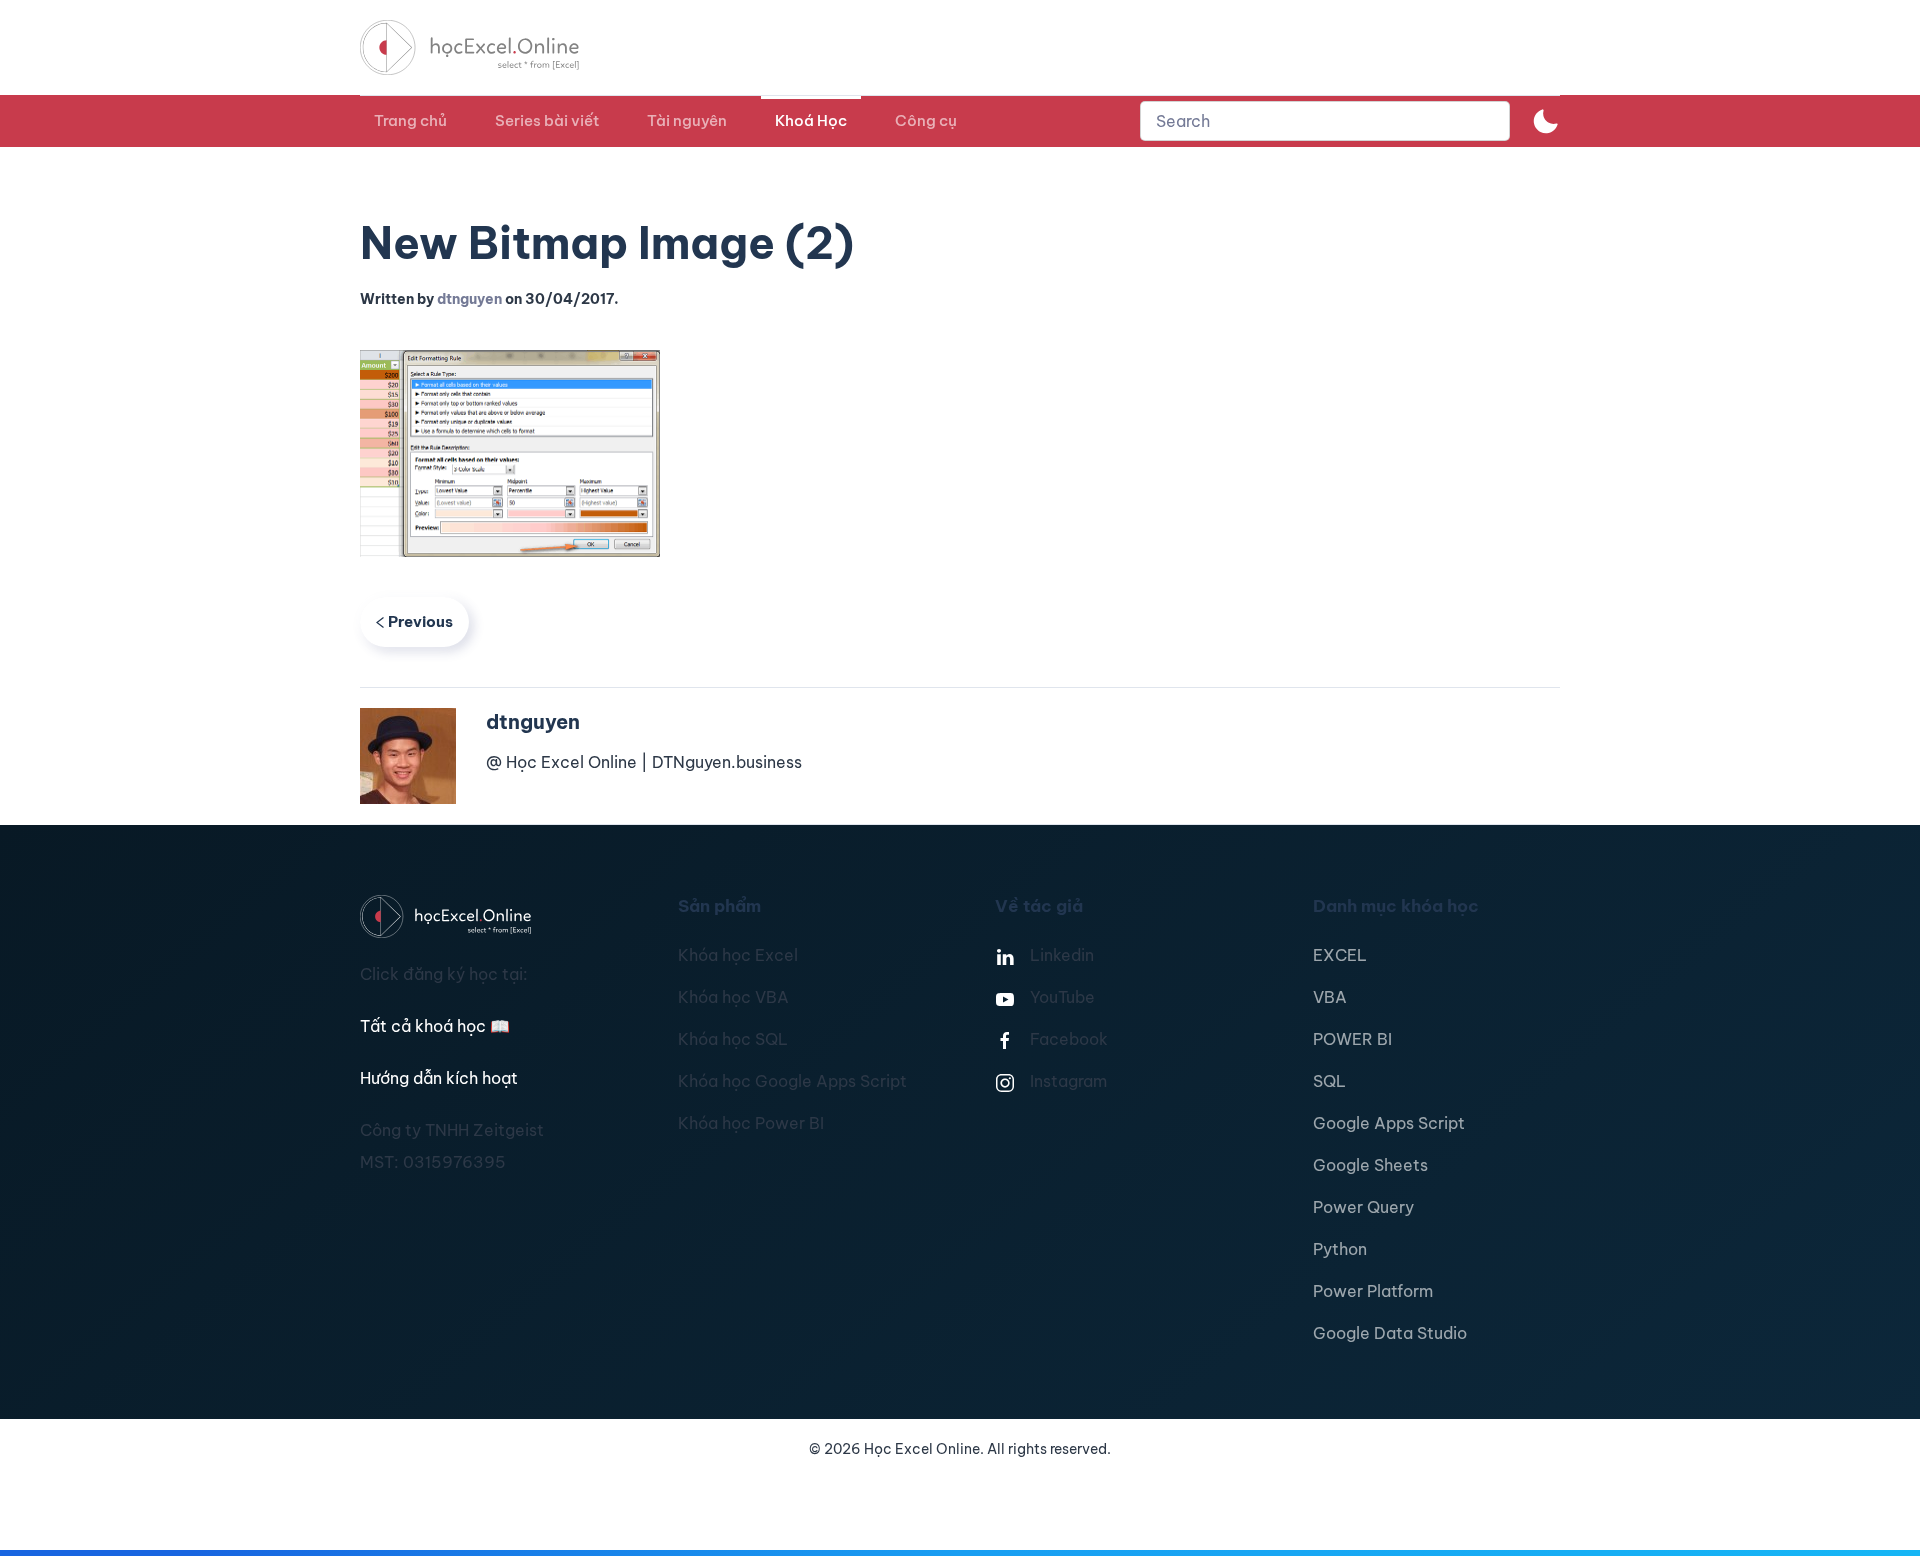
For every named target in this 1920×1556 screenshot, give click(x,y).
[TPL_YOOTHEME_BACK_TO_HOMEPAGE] (488, 47)
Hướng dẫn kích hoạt (439, 1078)
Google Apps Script (1389, 1123)
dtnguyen (469, 299)
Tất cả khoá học (435, 1026)
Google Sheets (1370, 1165)
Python (1340, 1249)
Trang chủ (410, 120)
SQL (1329, 1081)
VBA (1330, 997)
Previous (420, 621)
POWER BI (1352, 1039)
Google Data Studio (1390, 1333)
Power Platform (1373, 1291)
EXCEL (1340, 955)
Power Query (1363, 1207)
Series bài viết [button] (547, 120)
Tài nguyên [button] (687, 120)
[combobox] (1325, 121)
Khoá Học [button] (811, 120)
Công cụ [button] (926, 120)
